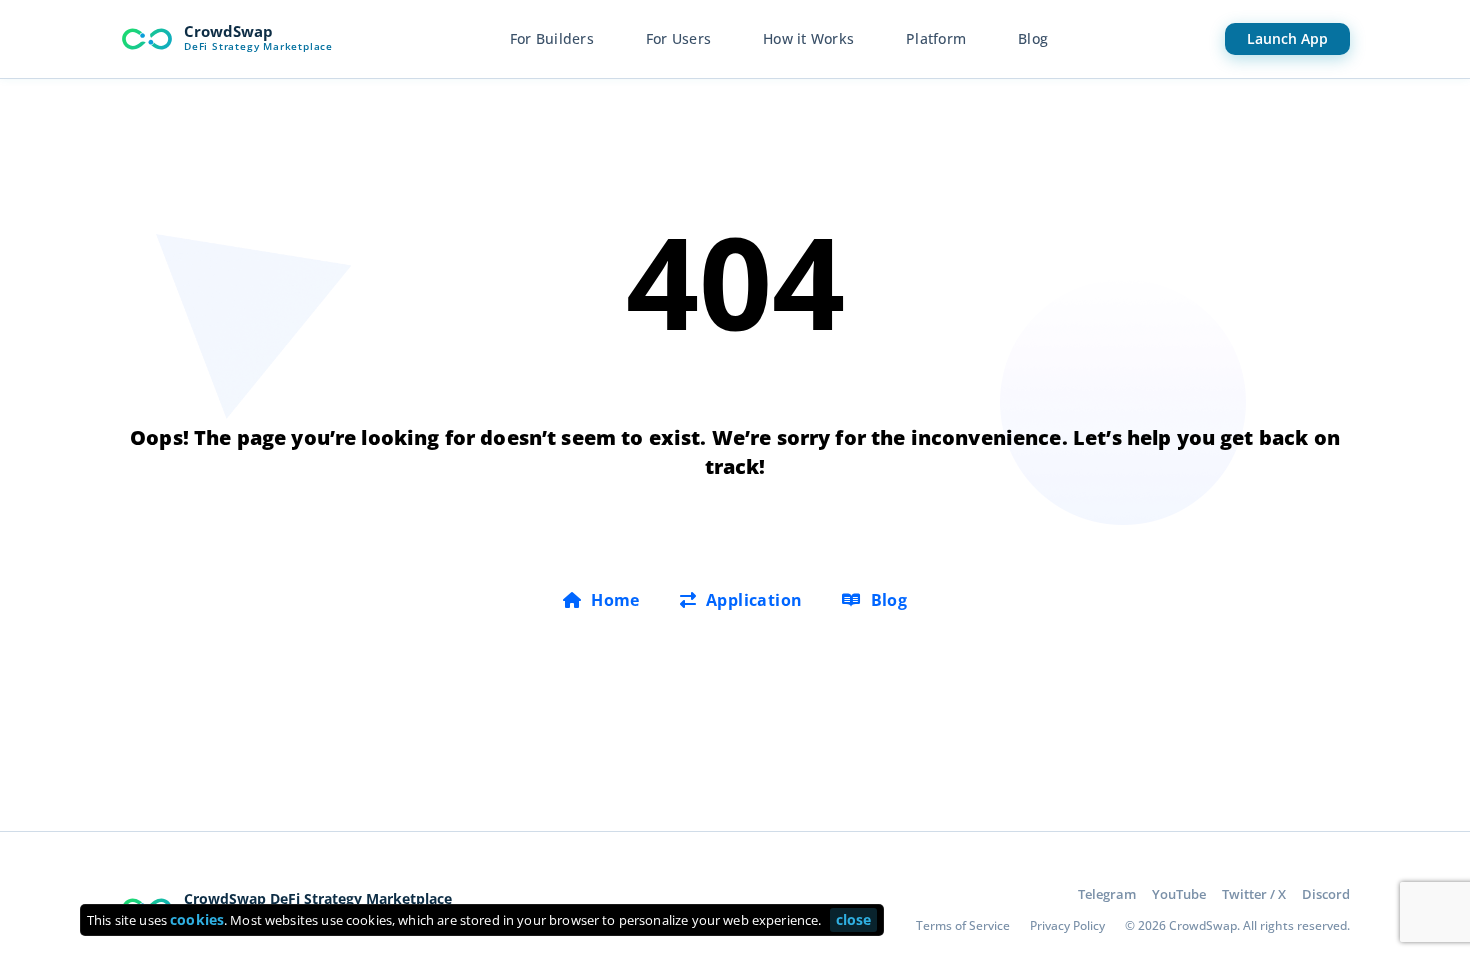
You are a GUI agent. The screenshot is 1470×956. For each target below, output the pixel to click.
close (854, 919)
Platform (936, 38)
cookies (197, 919)
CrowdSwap (228, 31)
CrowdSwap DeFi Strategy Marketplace (318, 898)
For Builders (552, 38)
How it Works (808, 38)
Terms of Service (963, 925)
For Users (678, 38)
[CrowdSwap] (147, 39)
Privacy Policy (1067, 925)
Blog (1033, 38)
